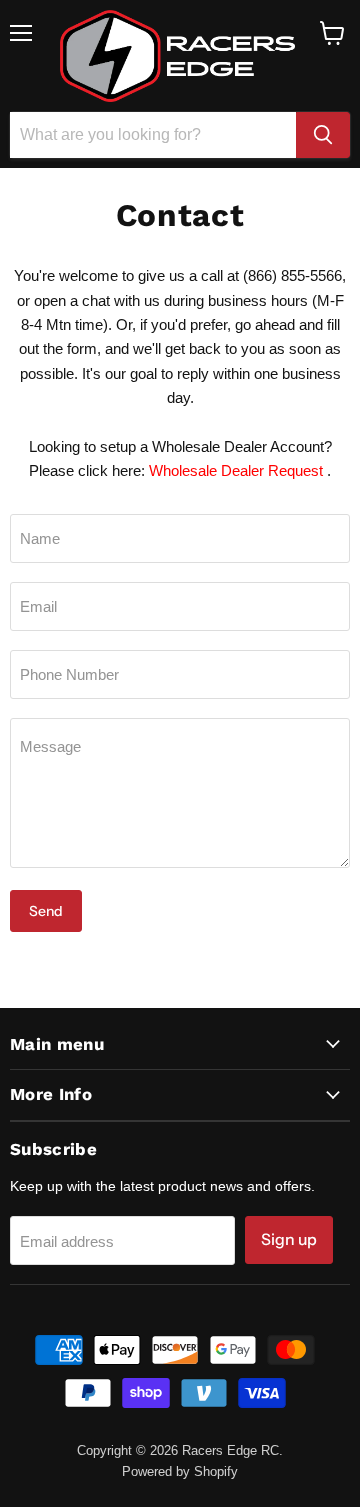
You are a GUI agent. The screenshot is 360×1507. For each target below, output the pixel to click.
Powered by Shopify (180, 1471)
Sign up (289, 1239)
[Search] (323, 135)
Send (46, 911)
